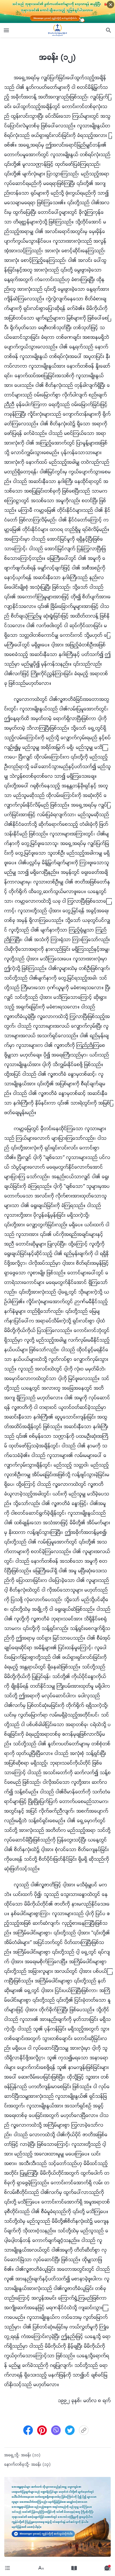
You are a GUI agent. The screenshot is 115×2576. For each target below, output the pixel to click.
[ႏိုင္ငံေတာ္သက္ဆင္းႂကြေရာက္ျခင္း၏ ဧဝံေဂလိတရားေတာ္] (57, 30)
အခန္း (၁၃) (41, 2465)
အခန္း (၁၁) (31, 2455)
